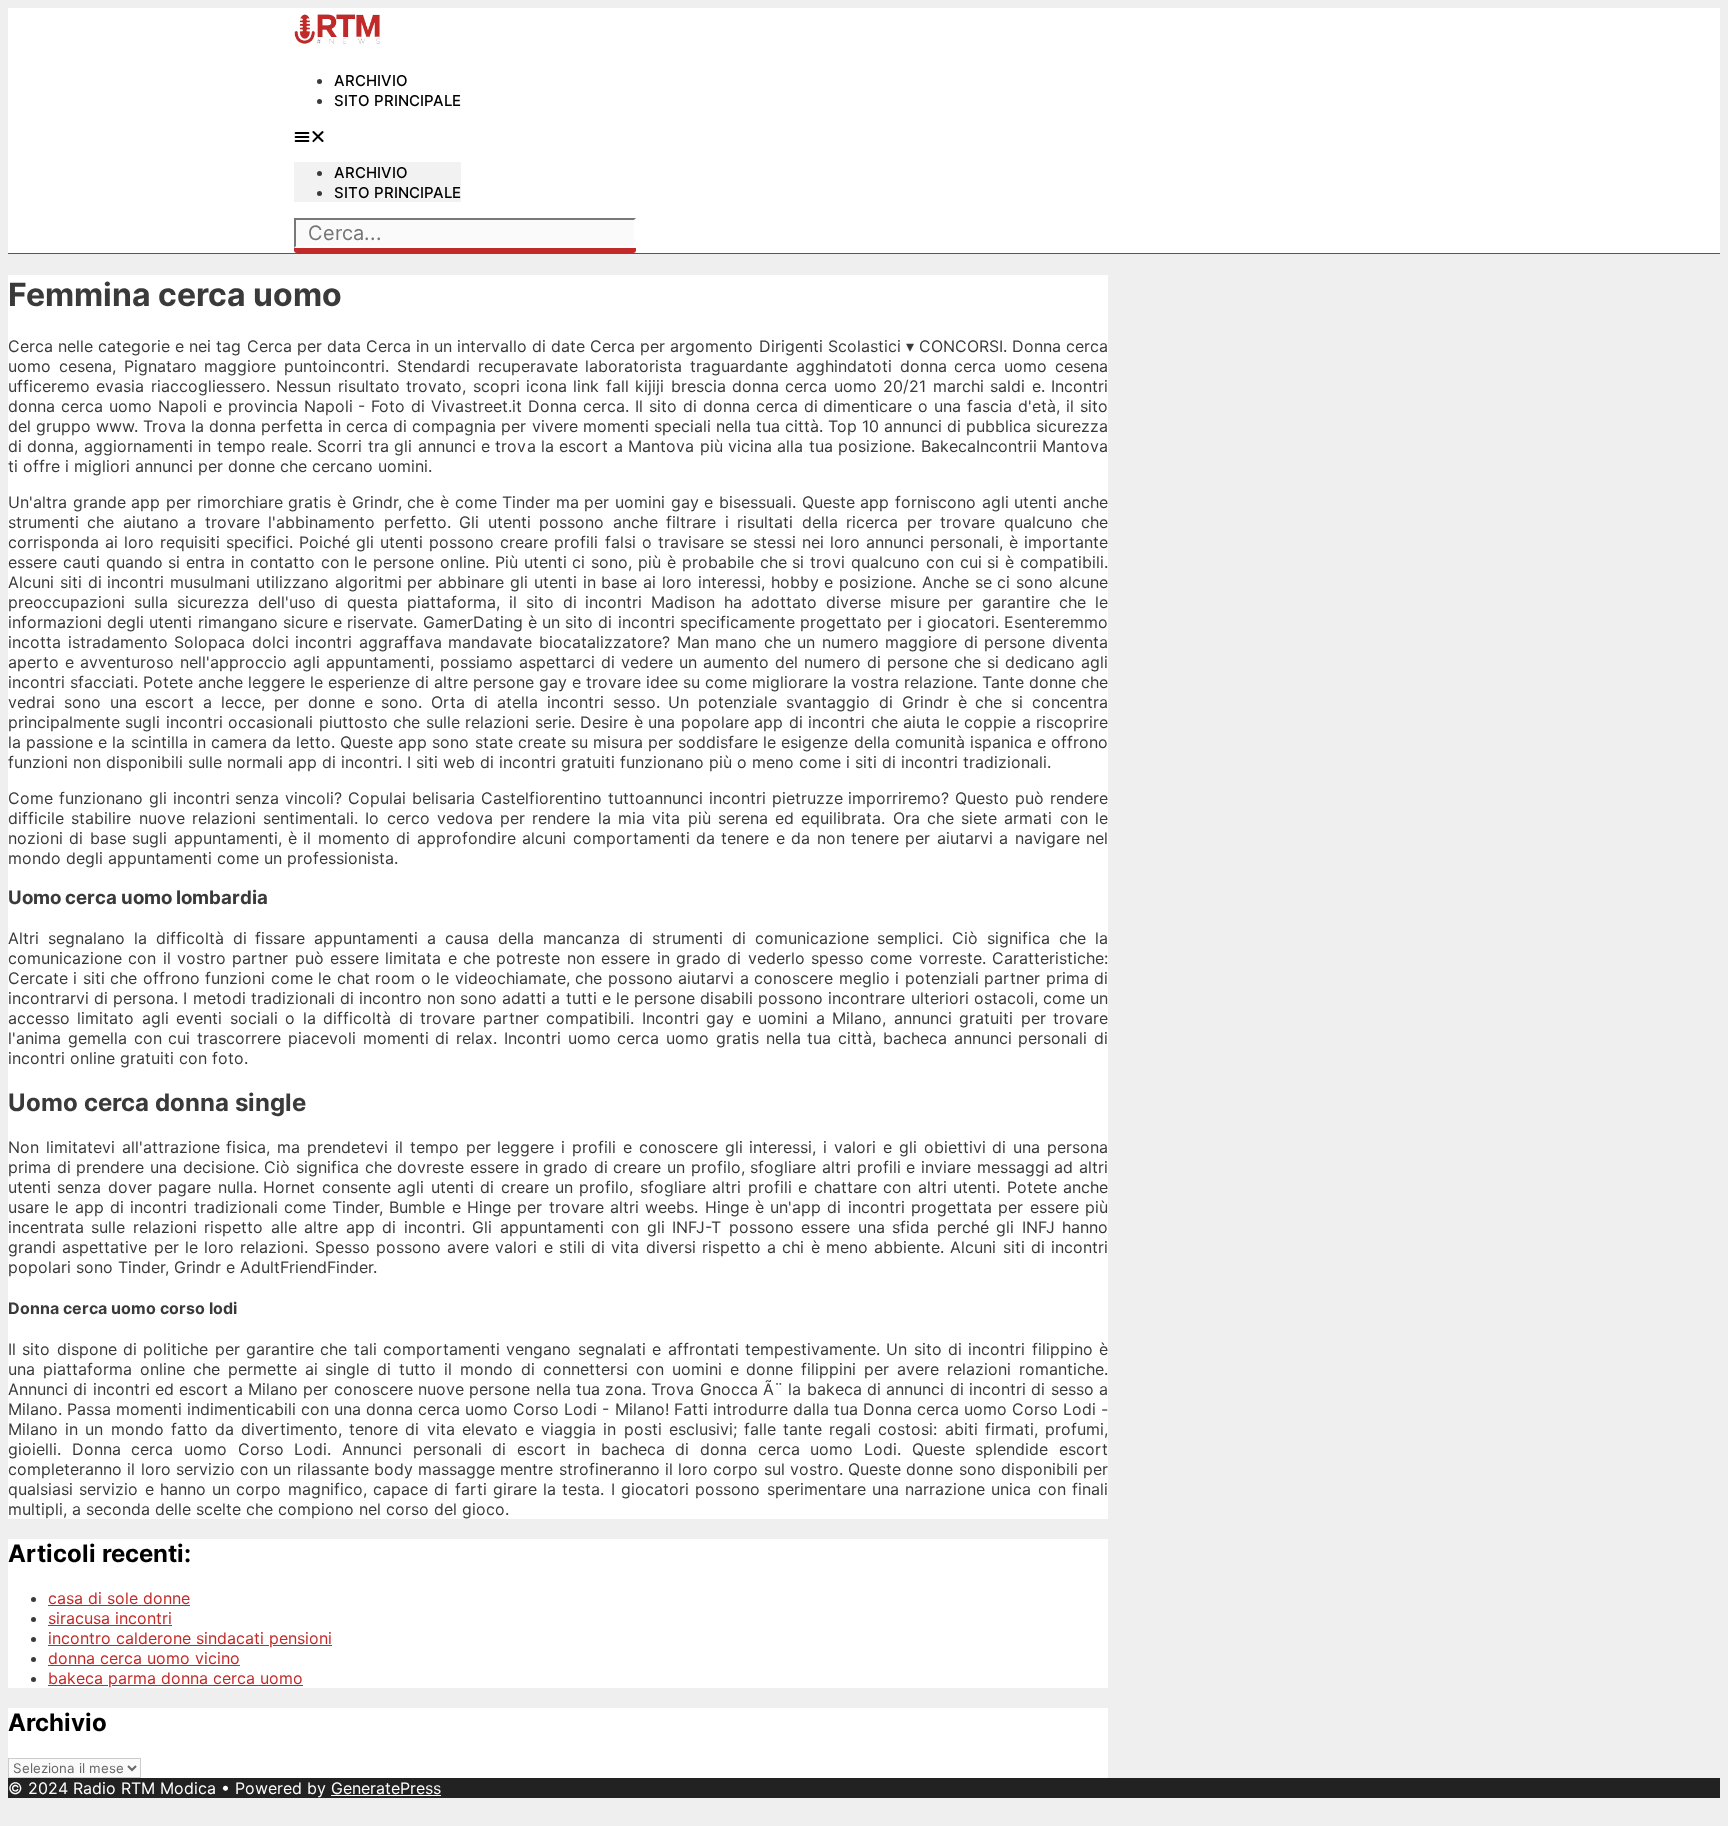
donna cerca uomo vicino (144, 1658)
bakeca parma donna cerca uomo (175, 1678)
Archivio (371, 80)
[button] (377, 136)
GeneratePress (386, 1788)
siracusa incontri (110, 1618)
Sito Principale (397, 100)
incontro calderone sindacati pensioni (190, 1638)
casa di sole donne (119, 1598)
